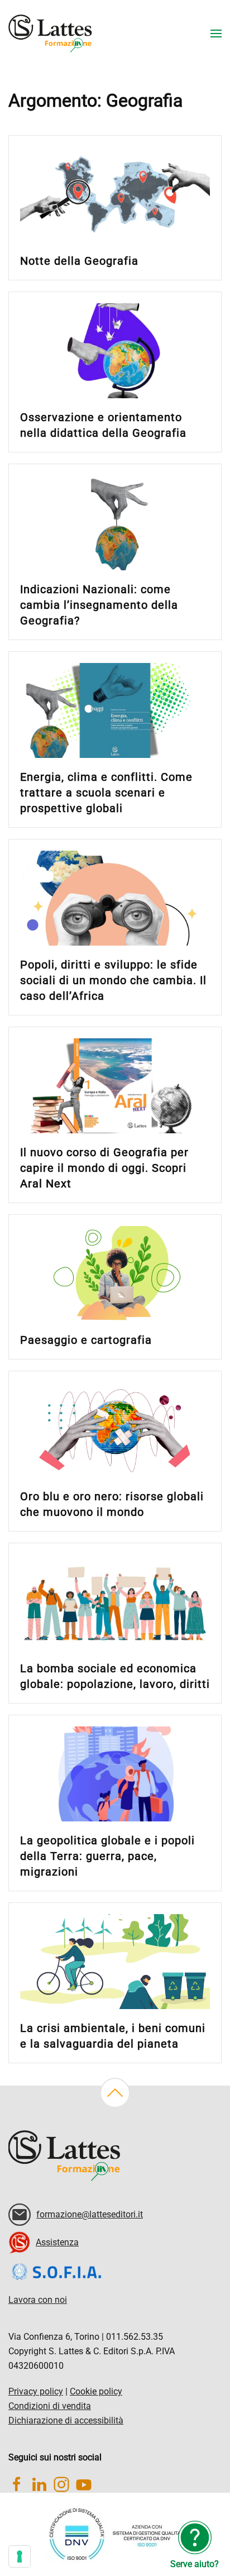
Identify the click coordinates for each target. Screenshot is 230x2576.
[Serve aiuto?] (195, 2537)
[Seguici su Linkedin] (39, 2484)
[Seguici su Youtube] (84, 2484)
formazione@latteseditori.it (90, 2214)
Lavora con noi (38, 2300)
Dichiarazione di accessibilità (66, 2420)
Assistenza (57, 2242)
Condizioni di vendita (50, 2406)
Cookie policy (96, 2391)
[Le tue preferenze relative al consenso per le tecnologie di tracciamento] (20, 2556)
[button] (216, 34)
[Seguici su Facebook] (17, 2484)
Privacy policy (36, 2391)
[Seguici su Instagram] (61, 2484)
